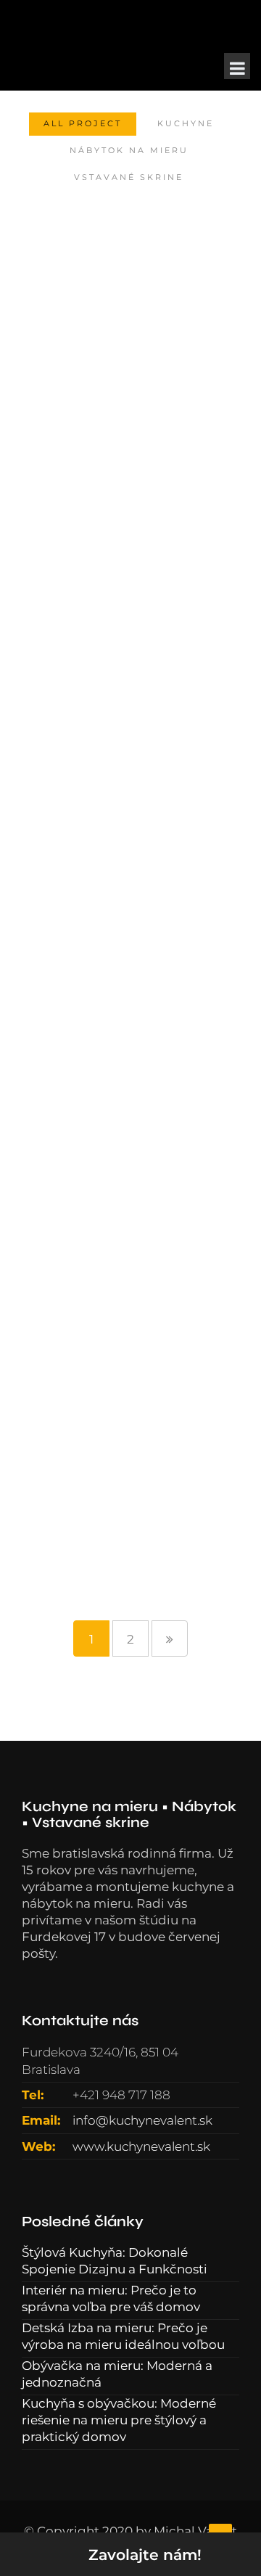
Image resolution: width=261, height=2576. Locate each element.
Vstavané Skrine (129, 177)
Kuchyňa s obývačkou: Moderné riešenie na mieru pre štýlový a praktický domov (119, 2420)
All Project (83, 123)
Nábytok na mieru (129, 150)
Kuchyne (186, 123)
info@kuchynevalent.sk (142, 2120)
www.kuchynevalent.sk (141, 2146)
